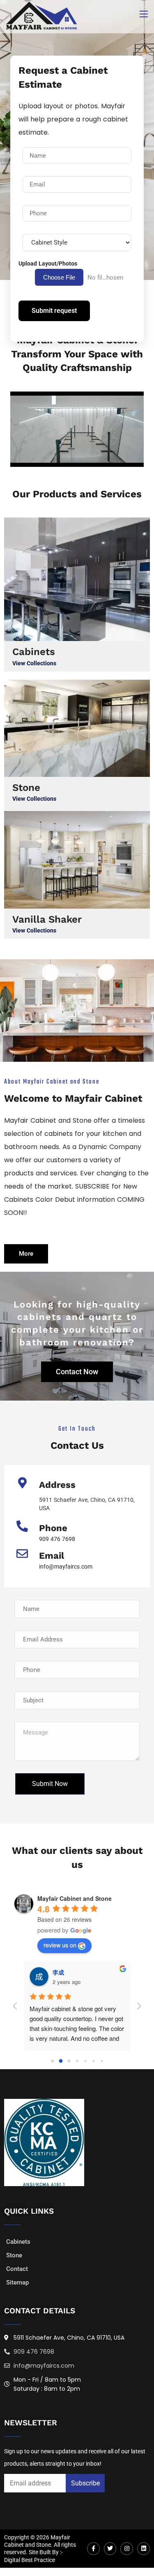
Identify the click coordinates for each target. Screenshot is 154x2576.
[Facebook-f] (93, 2549)
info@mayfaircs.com (66, 1567)
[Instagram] (127, 2549)
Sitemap (17, 2282)
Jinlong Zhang (73, 1972)
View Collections (34, 663)
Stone (26, 788)
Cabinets (34, 652)
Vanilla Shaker (47, 919)
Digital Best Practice (30, 2560)
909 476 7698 (57, 1539)
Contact (17, 2269)
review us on (60, 1945)
